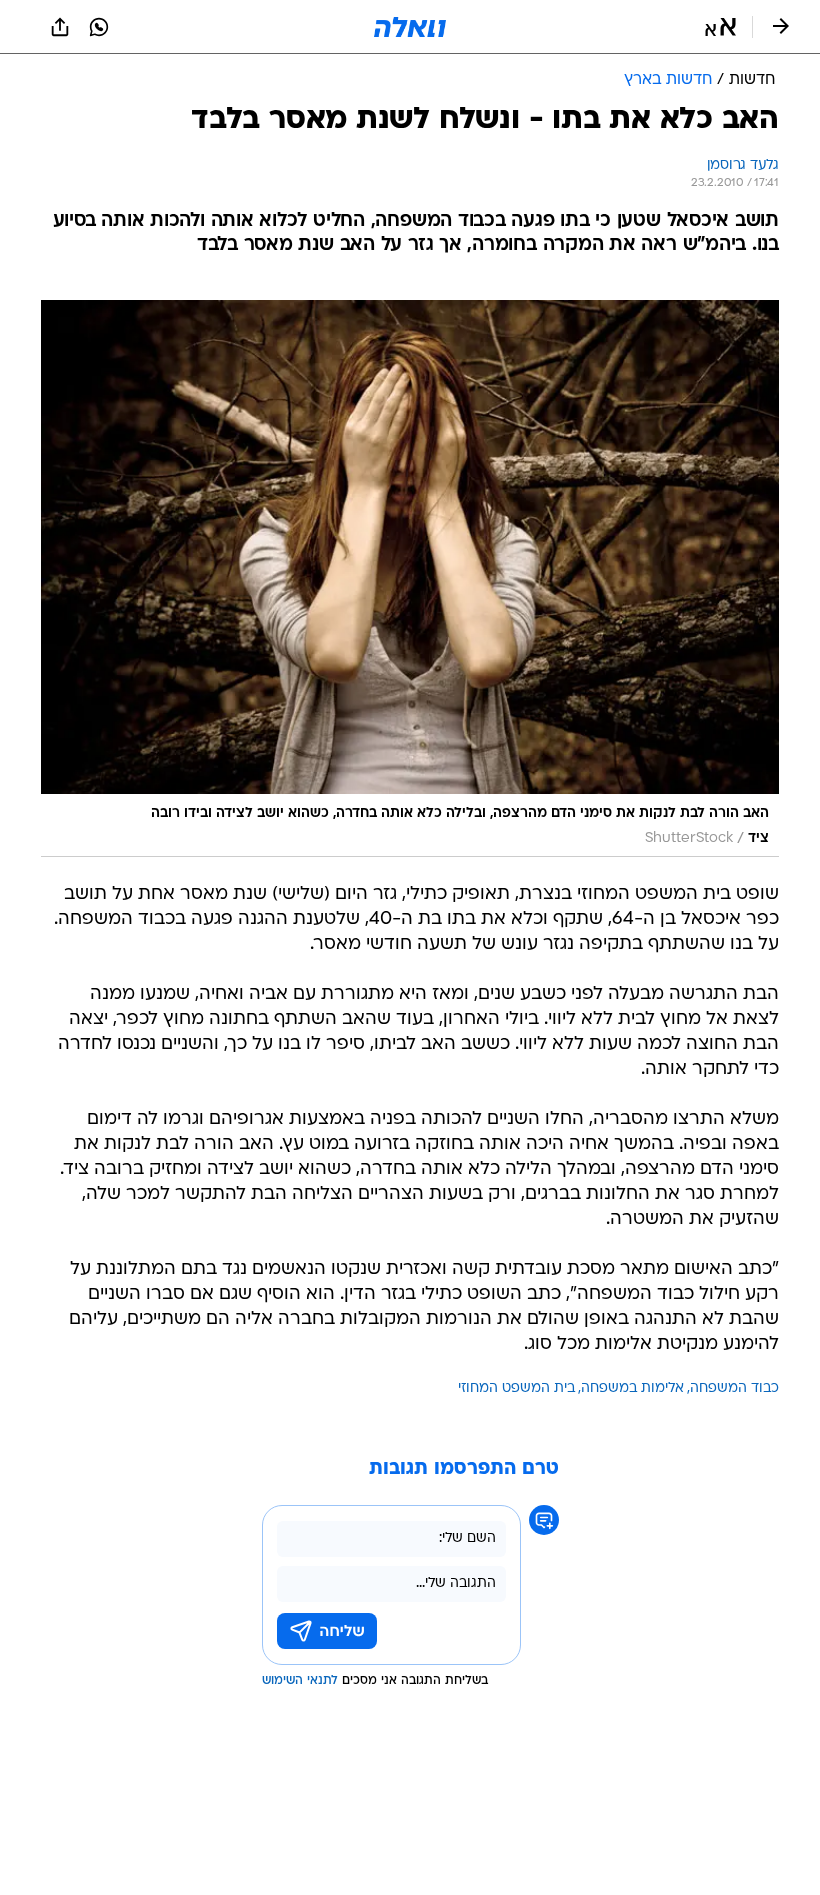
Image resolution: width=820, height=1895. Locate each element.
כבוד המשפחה (734, 1388)
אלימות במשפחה (632, 1388)
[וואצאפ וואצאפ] (99, 27)
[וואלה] (410, 27)
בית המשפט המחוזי (516, 1388)
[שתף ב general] (60, 27)
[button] (720, 27)
